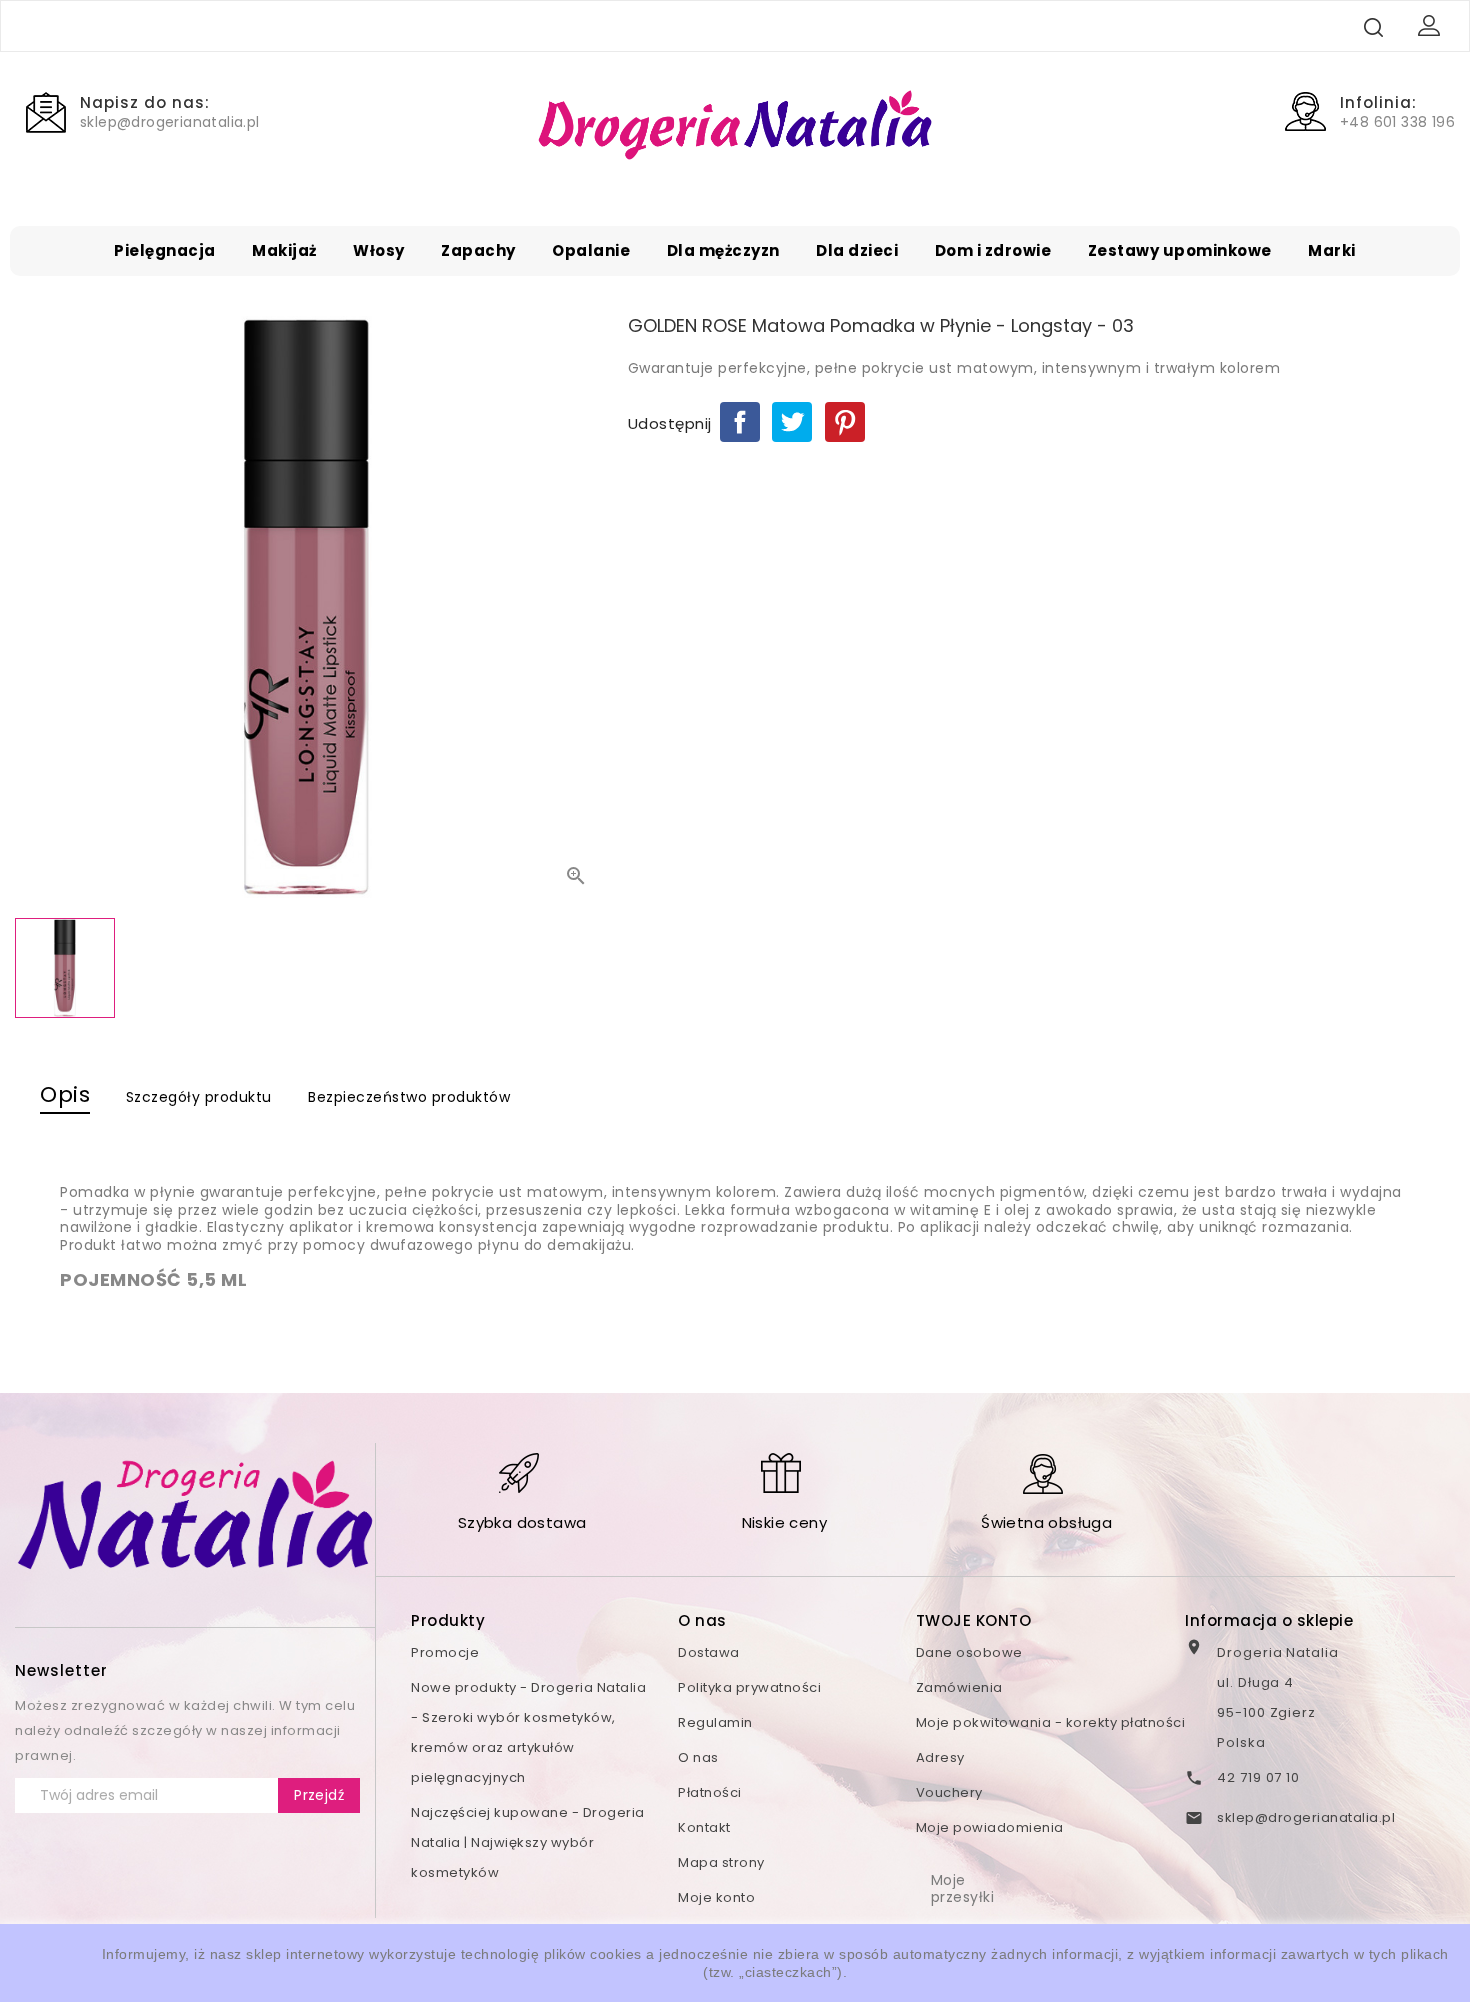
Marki (1332, 250)
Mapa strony (721, 1862)
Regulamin (715, 1722)
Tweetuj (792, 422)
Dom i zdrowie (993, 250)
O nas (698, 1757)
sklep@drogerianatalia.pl (1306, 1817)
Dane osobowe (969, 1652)
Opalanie (591, 250)
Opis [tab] (65, 1094)
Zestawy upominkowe (1180, 250)
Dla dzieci (857, 250)
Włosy (379, 250)
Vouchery (949, 1792)
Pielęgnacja (165, 250)
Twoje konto (974, 1620)
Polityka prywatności (749, 1687)
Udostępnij (740, 422)
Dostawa (709, 1652)
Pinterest (845, 422)
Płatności (710, 1792)
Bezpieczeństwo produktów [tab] (409, 1097)
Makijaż (284, 250)
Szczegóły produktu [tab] (199, 1097)
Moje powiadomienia (990, 1827)
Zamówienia (959, 1687)
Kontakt (704, 1827)
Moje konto (716, 1897)
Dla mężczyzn (723, 250)
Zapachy (478, 250)
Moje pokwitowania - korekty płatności (1051, 1722)
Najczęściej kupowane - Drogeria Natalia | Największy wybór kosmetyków (528, 1842)
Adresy (940, 1757)
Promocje (445, 1652)
